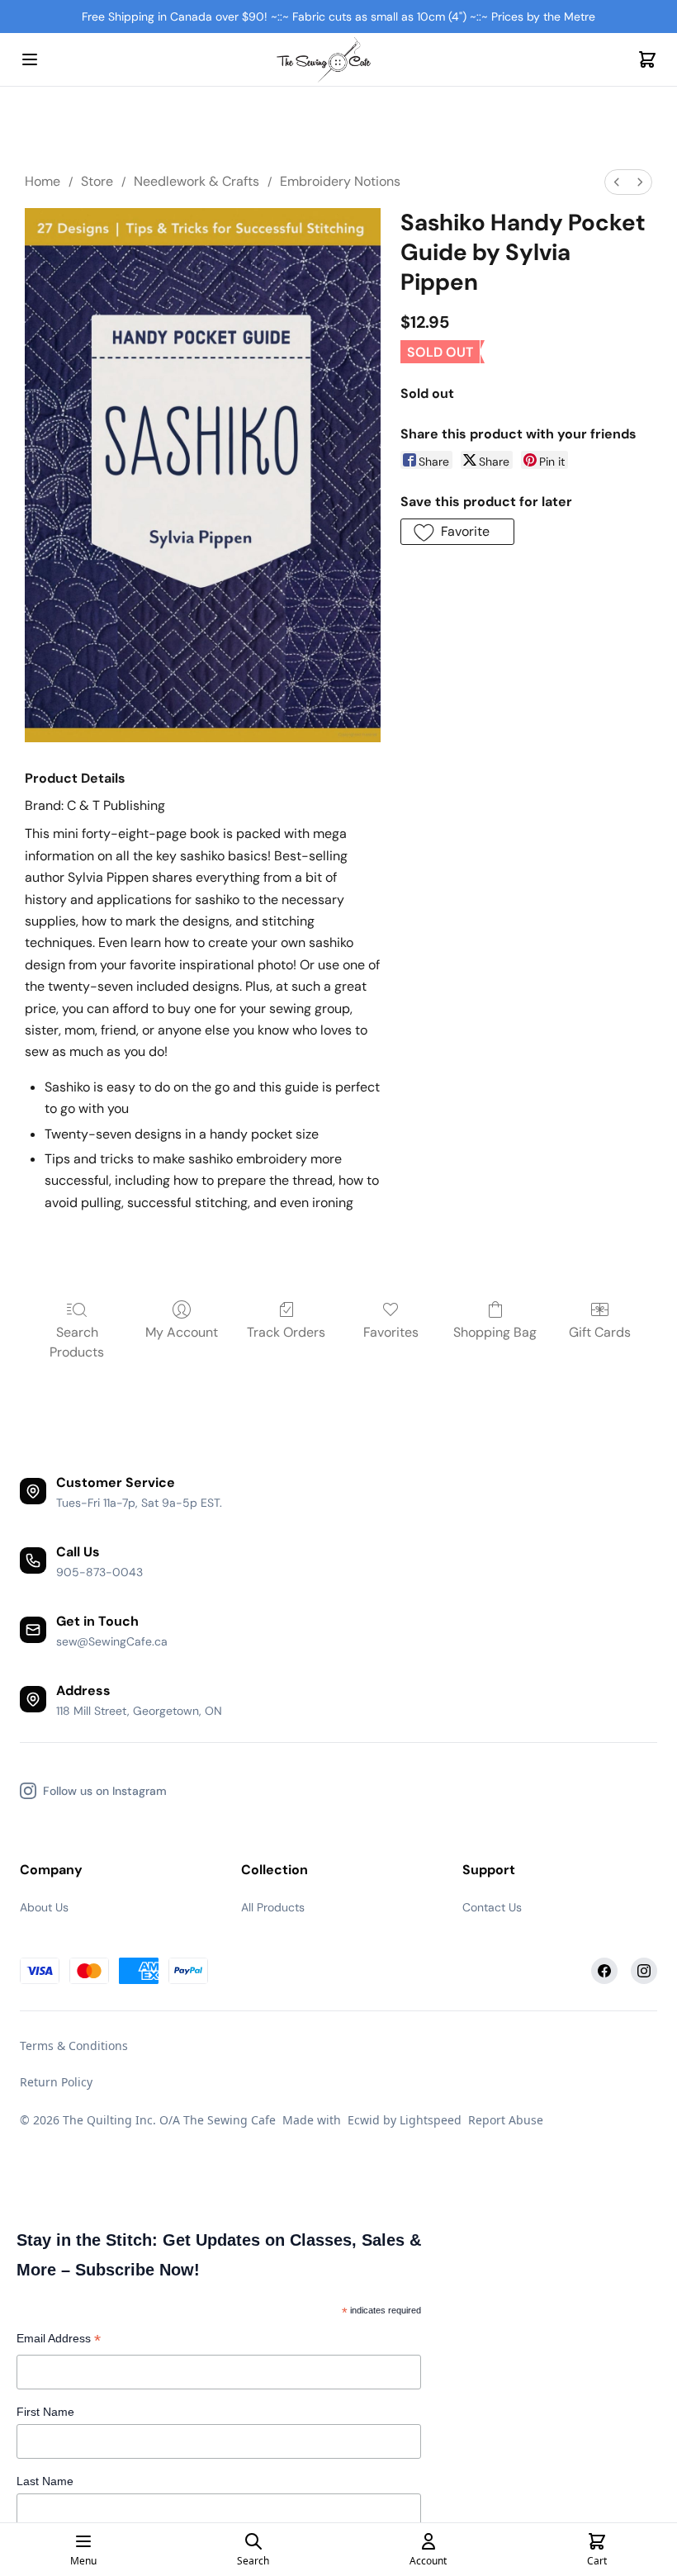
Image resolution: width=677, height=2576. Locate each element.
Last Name (45, 2481)
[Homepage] (338, 60)
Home (43, 181)
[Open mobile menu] (30, 59)
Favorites (391, 1332)
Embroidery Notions (340, 181)
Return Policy (56, 2082)
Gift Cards (600, 1332)
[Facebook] (604, 1971)
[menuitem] (617, 182)
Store (97, 181)
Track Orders (286, 1332)
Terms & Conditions (74, 2046)
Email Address (59, 2340)
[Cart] (647, 59)
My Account (182, 1332)
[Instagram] (644, 1971)
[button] (457, 532)
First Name (45, 2412)
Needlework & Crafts (196, 181)
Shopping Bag (495, 1332)
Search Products (77, 1342)
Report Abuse (506, 2120)
